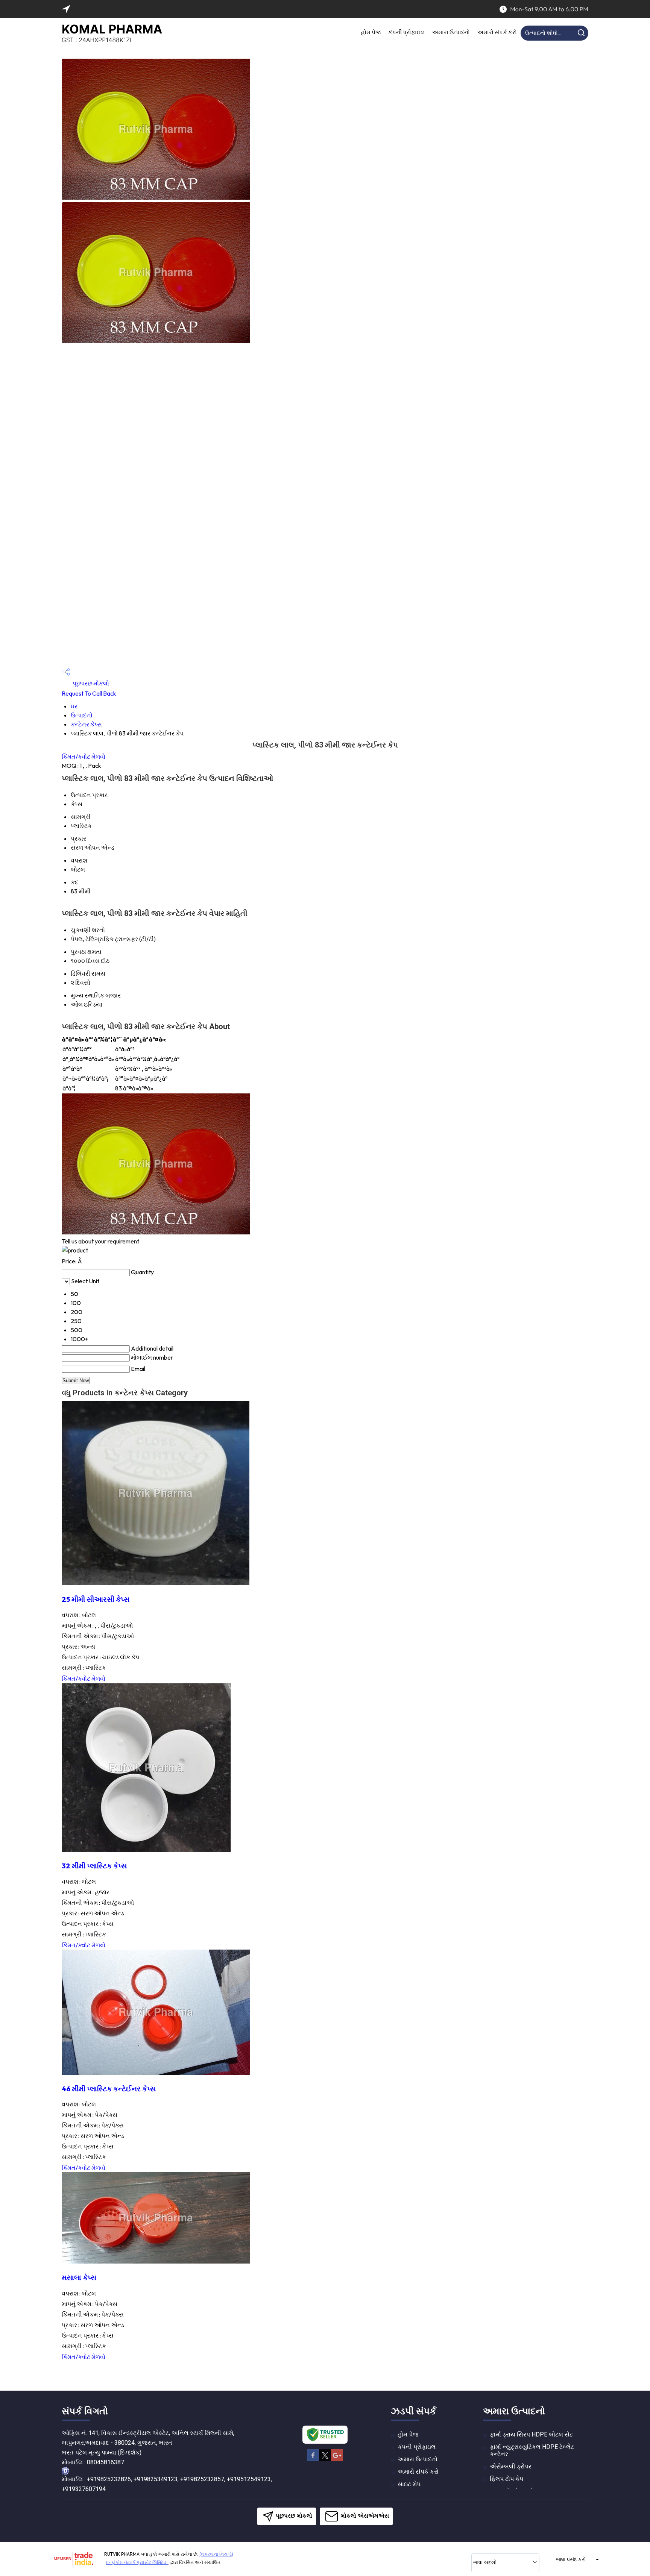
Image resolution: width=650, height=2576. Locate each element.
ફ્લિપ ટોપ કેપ (506, 2479)
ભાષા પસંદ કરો (571, 2559)
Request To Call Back (89, 693)
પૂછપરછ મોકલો (90, 683)
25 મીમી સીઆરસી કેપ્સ (96, 1599)
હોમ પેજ (371, 32)
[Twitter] (325, 2460)
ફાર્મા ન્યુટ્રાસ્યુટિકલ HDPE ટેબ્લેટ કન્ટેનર (532, 2450)
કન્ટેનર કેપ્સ (86, 724)
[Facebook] (313, 2460)
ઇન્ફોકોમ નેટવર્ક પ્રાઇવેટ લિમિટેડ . (137, 2562)
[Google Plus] (337, 2460)
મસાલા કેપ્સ (79, 2277)
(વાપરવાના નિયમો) (216, 2554)
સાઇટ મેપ (409, 2484)
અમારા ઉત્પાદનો (451, 32)
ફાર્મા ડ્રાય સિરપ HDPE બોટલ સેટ (531, 2434)
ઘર (74, 706)
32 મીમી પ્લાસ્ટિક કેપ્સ (94, 1866)
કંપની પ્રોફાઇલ (406, 32)
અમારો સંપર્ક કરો (497, 32)
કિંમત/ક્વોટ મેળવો (84, 757)
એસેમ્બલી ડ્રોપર (511, 2466)
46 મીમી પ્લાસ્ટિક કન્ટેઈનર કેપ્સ (109, 2089)
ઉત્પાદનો (82, 715)
